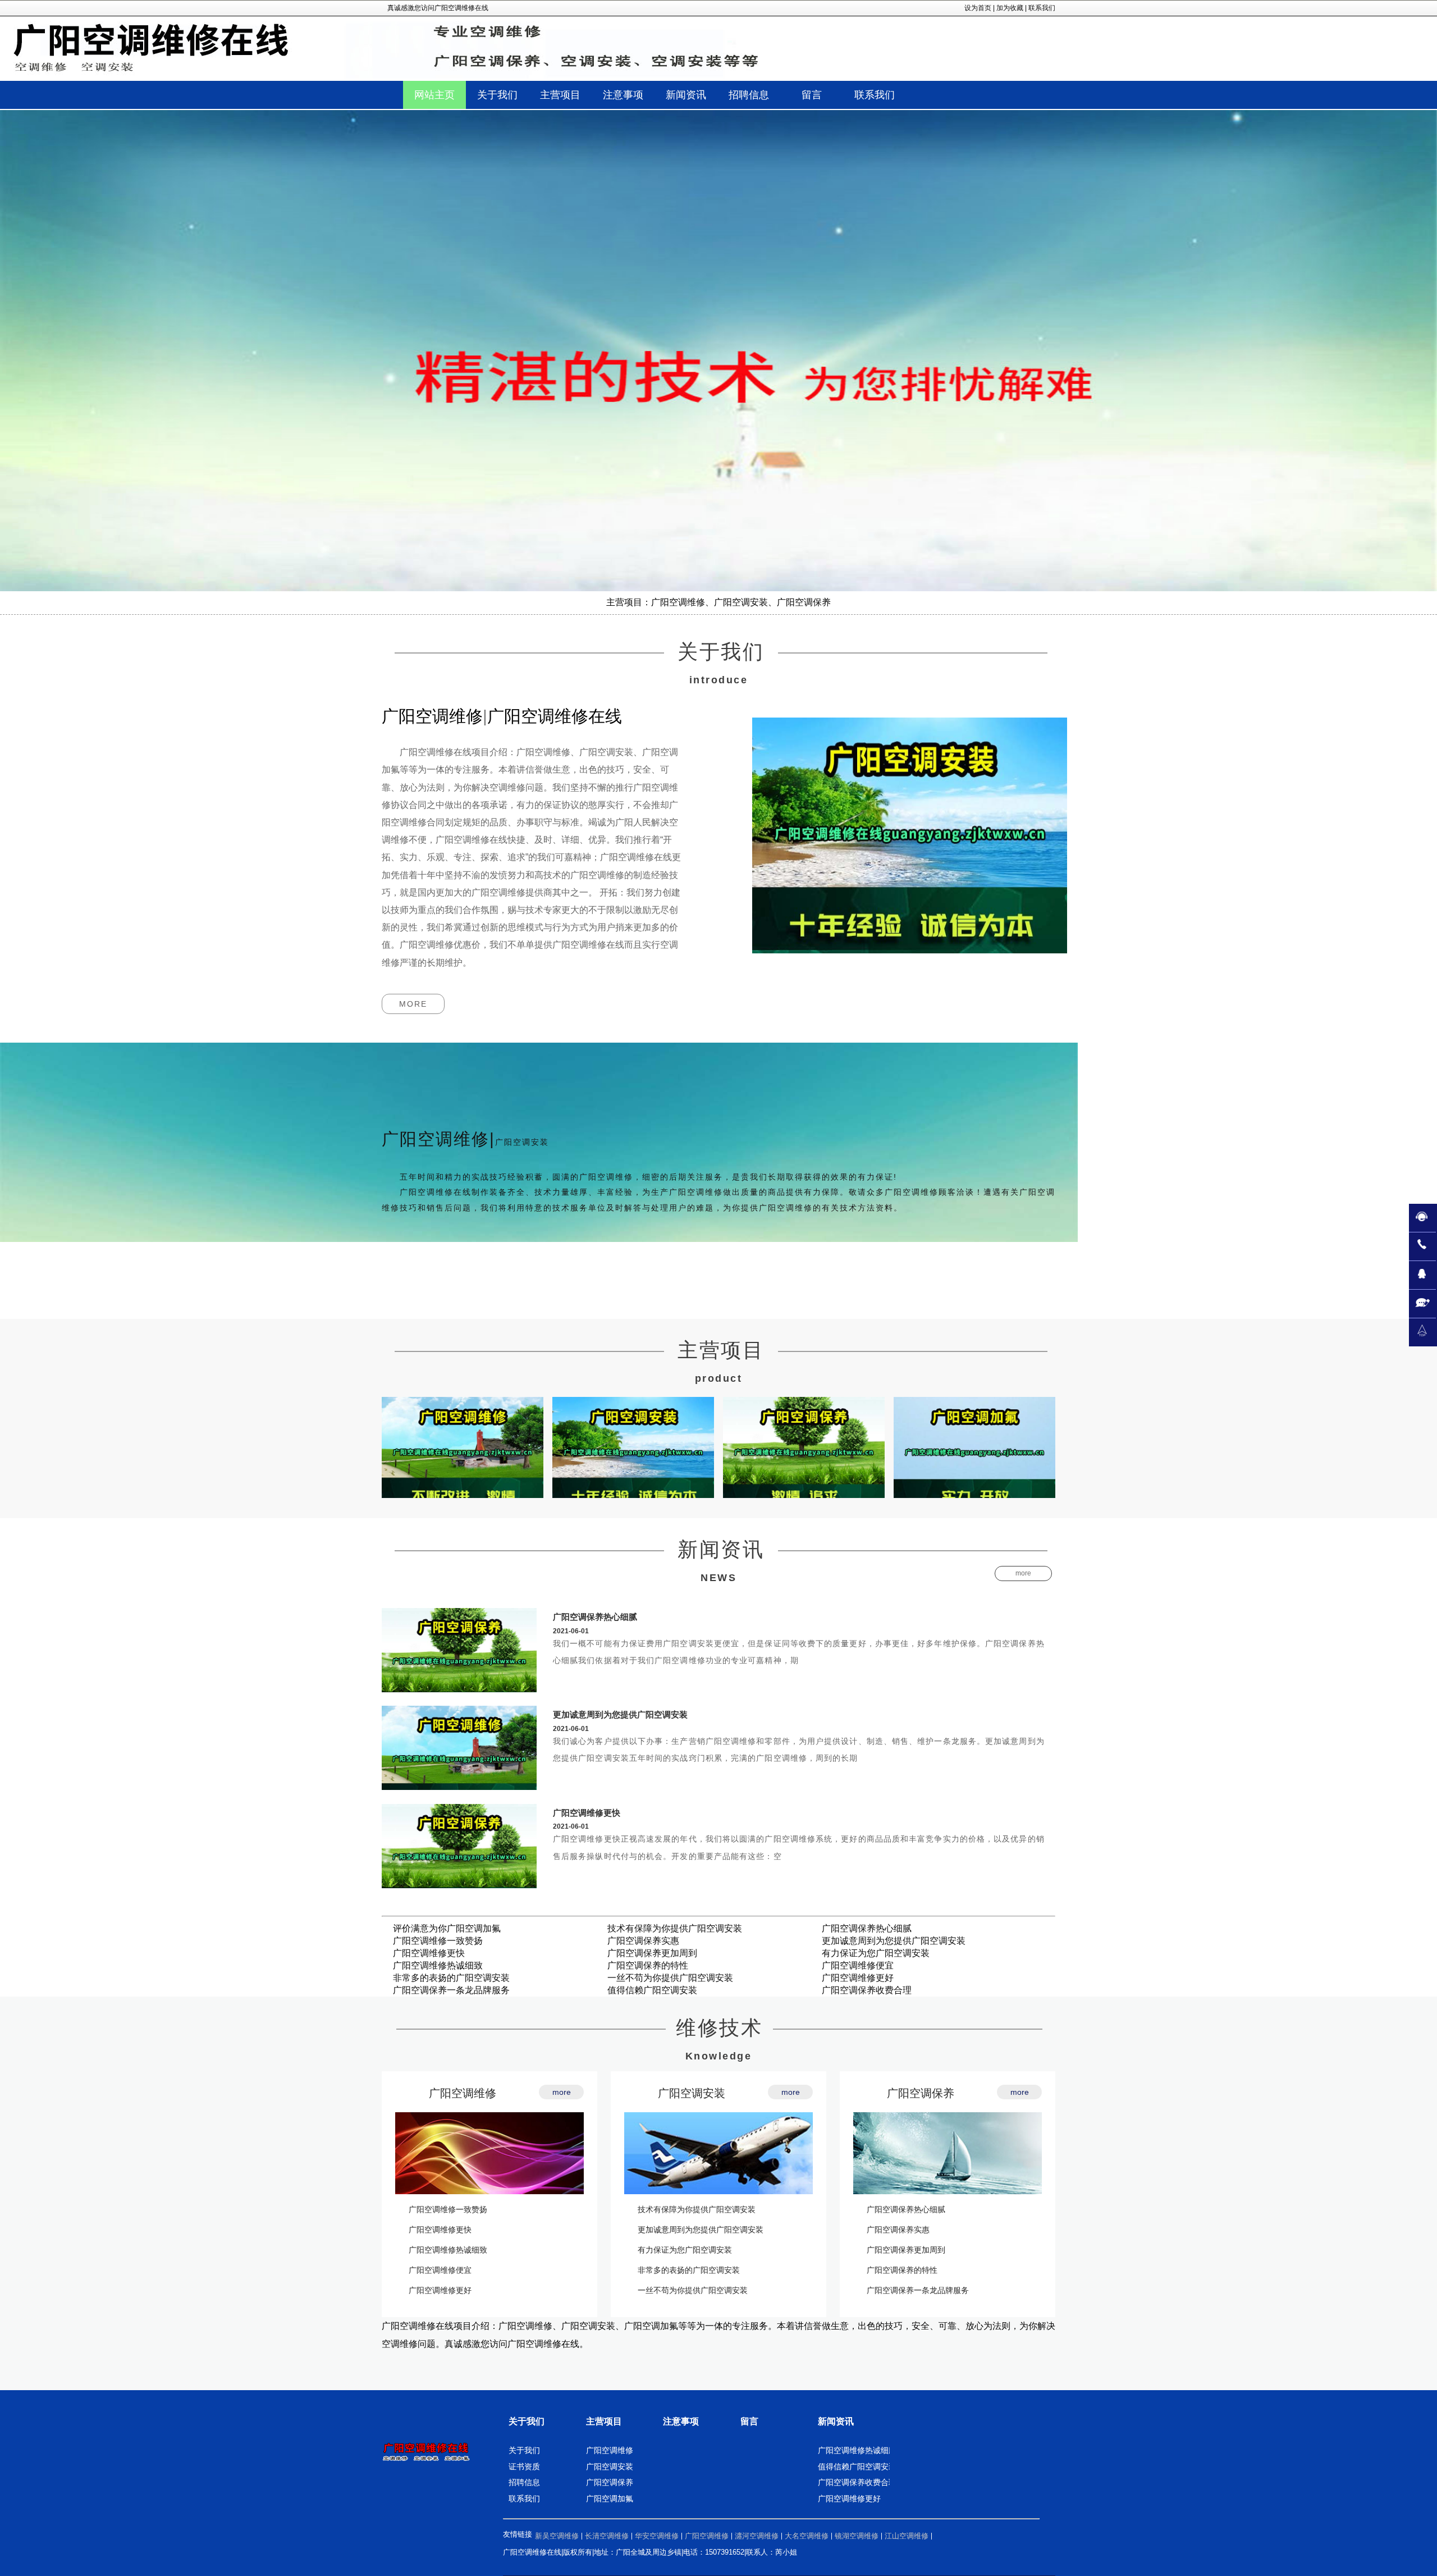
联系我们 (1042, 8)
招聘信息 (524, 2482)
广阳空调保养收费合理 (867, 1990)
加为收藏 (1010, 8)
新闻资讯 (836, 2421)
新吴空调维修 (557, 2536)
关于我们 (527, 2421)
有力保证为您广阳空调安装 (876, 1953)
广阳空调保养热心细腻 (595, 1617)
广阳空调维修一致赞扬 (438, 1941)
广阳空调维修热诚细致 (438, 1965)
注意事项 (681, 2421)
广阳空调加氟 (610, 2499)
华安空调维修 (657, 2536)
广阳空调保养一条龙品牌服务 (451, 1990)
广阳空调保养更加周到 (652, 1953)
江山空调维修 (907, 2536)
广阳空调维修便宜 (858, 1965)
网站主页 (434, 95)
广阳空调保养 (921, 2093)
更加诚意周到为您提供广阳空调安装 (620, 1714)
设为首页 (978, 8)
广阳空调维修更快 (587, 1813)
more (413, 1004)
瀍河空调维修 (757, 2536)
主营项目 (604, 2421)
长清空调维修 (607, 2536)
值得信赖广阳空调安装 (652, 1990)
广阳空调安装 (692, 2093)
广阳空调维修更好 (858, 1978)
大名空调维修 (807, 2536)
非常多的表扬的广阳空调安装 (451, 1978)
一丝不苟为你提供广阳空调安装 (670, 1978)
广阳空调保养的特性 (648, 1965)
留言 (749, 2421)
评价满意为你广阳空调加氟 (447, 1928)
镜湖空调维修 (857, 2536)
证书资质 (524, 2467)
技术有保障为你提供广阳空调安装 (675, 1928)
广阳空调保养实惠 (643, 1941)
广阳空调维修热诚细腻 (857, 2450)
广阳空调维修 (463, 2093)
